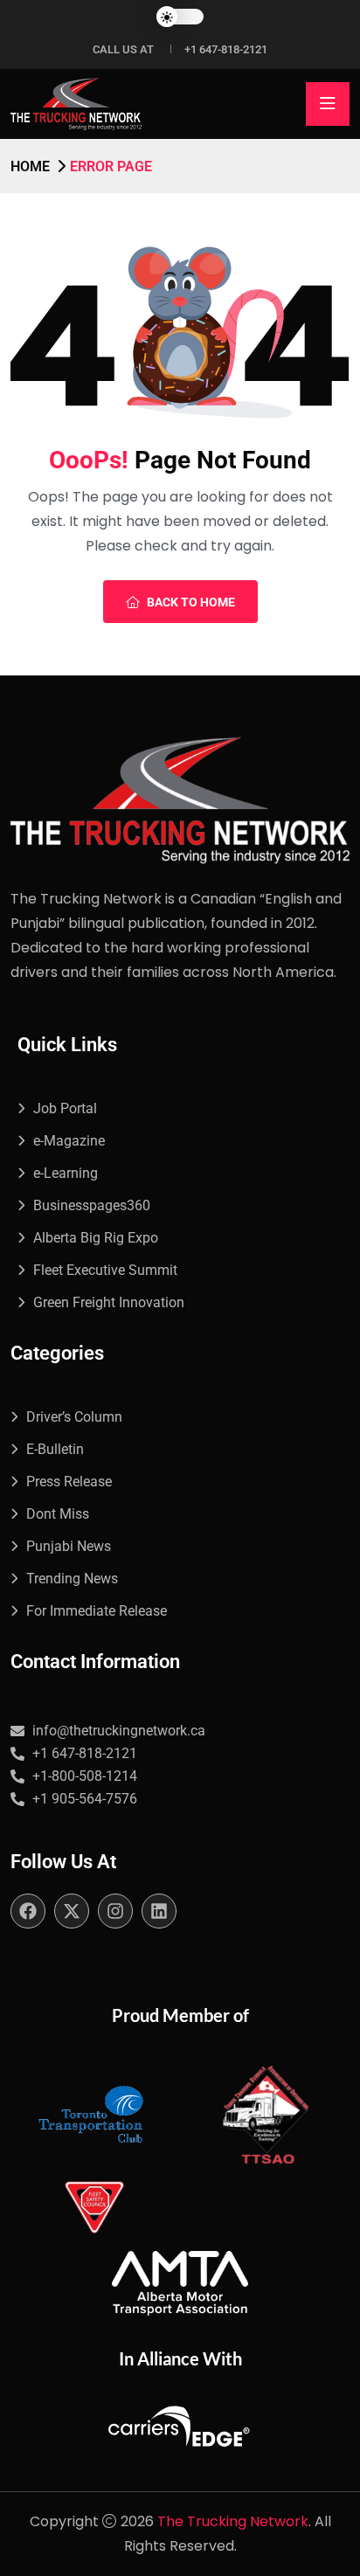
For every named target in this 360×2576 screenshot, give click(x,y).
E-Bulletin (55, 1449)
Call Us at (123, 49)
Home (30, 166)
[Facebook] (28, 1911)
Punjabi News (69, 1546)
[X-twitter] (72, 1911)
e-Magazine (69, 1141)
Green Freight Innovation (109, 1302)
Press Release (69, 1482)
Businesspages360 (92, 1205)
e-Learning (66, 1173)
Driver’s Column (74, 1417)
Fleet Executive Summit (105, 1270)
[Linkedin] (159, 1911)
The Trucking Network (233, 2521)
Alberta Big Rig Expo (96, 1238)
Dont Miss (58, 1514)
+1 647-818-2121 (226, 49)
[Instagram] (115, 1911)
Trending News (72, 1579)
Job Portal (65, 1108)
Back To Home (191, 602)
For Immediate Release (97, 1611)
